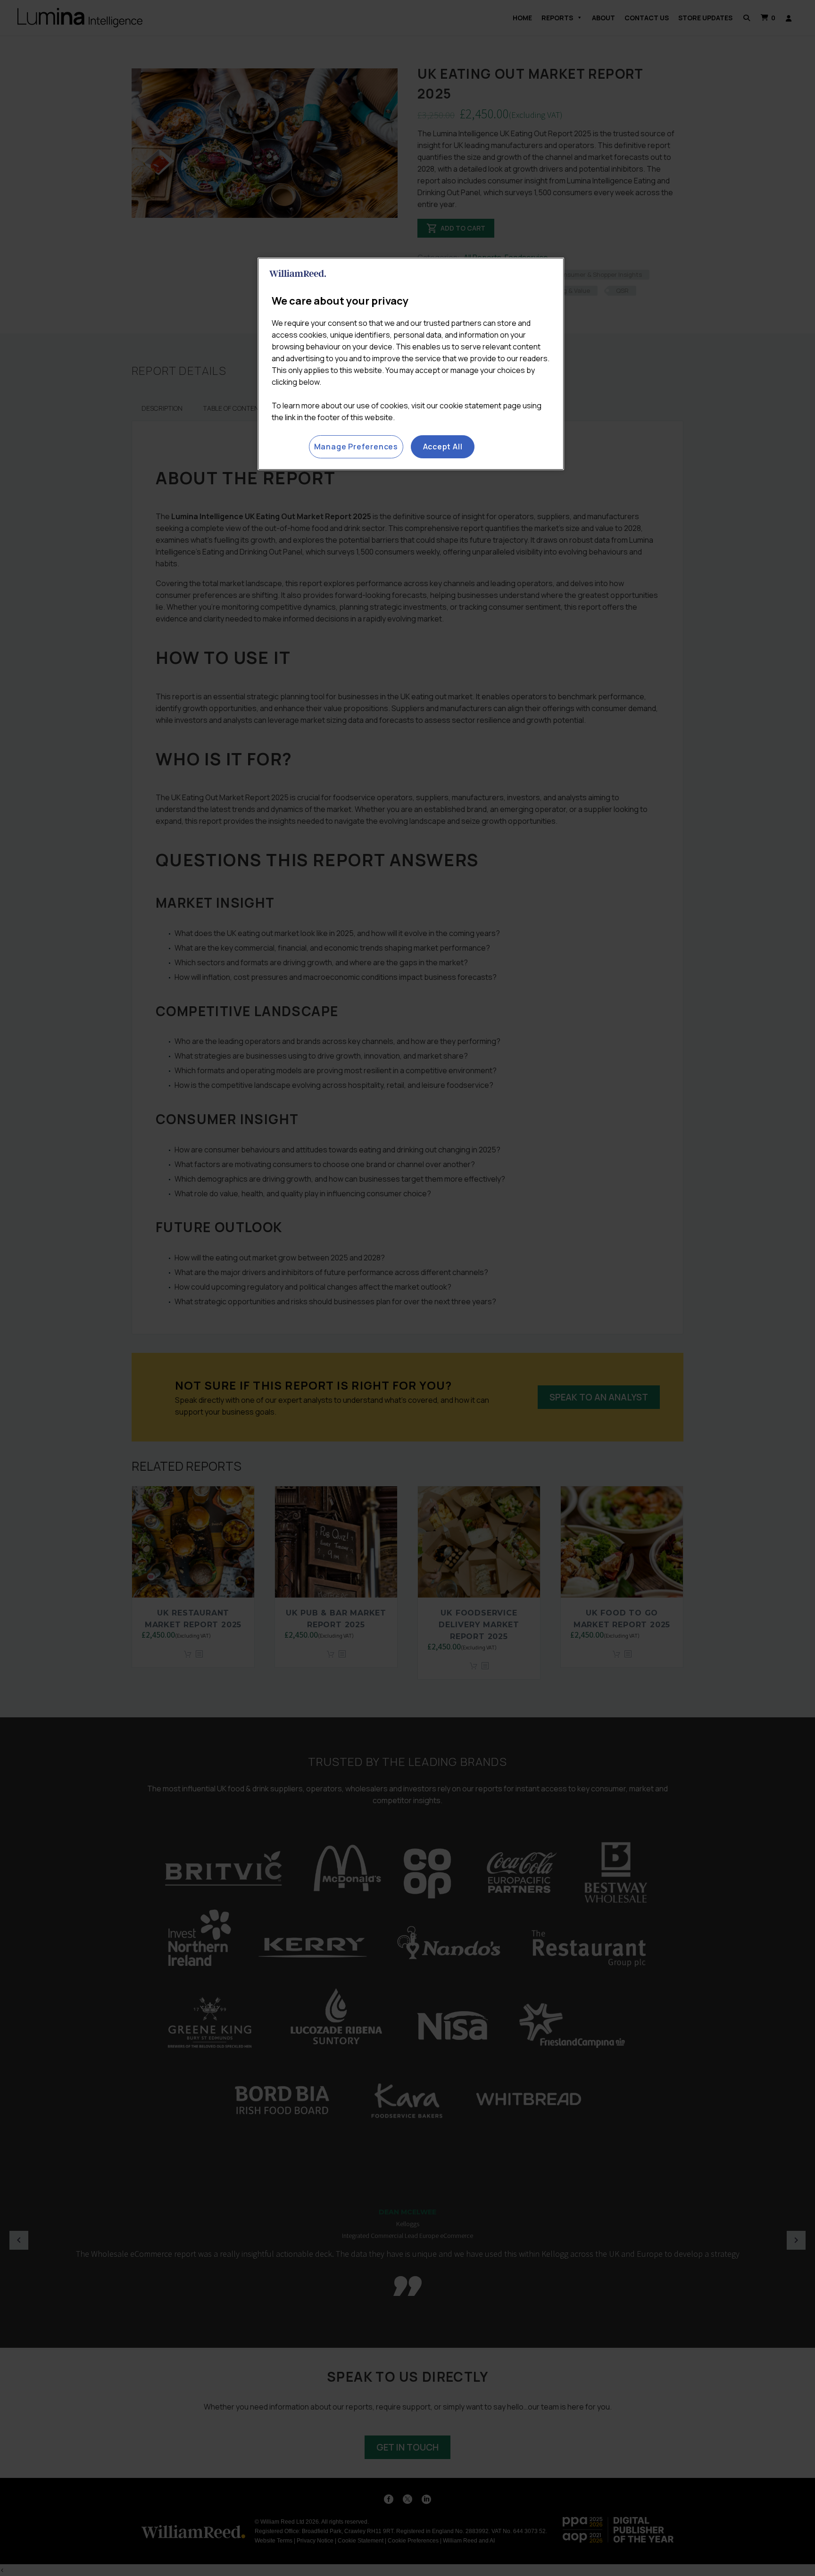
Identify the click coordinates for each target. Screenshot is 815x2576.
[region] (411, 364)
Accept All (443, 447)
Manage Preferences (356, 447)
